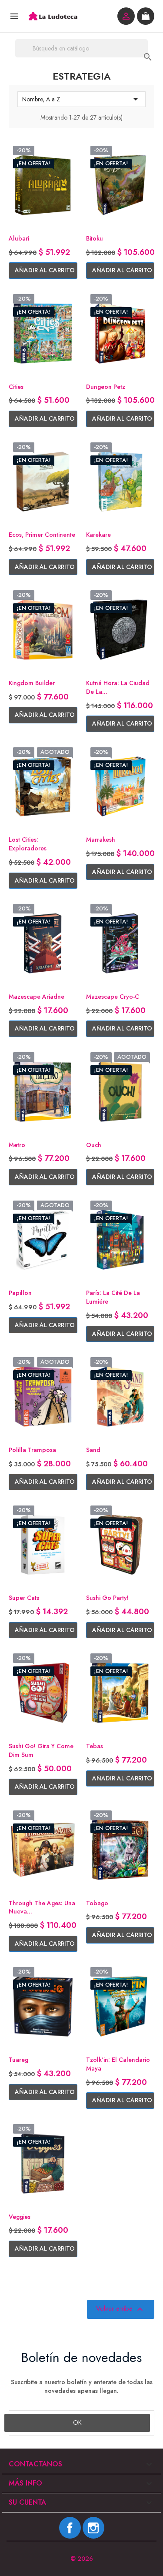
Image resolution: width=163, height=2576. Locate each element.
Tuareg (18, 2060)
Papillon (20, 1293)
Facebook (70, 2528)
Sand (93, 1450)
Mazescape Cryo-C (113, 997)
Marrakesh (101, 840)
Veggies (20, 2217)
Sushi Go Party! (107, 1598)
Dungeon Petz (106, 387)
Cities (16, 387)
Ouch (94, 1145)
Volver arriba (121, 2309)
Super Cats (24, 1598)
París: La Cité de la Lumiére (113, 1297)
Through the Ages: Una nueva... (42, 1907)
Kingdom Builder (32, 683)
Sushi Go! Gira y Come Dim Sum (41, 1750)
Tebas (95, 1746)
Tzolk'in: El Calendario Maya (118, 2064)
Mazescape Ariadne (37, 997)
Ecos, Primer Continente (42, 535)
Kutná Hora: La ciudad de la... (118, 687)
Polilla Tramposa (32, 1450)
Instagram (93, 2528)
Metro (17, 1145)
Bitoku (95, 238)
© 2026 (82, 2559)
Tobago (97, 1903)
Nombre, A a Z (81, 99)
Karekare (98, 535)
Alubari (19, 238)
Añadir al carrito (45, 270)
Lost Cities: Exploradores (28, 844)
